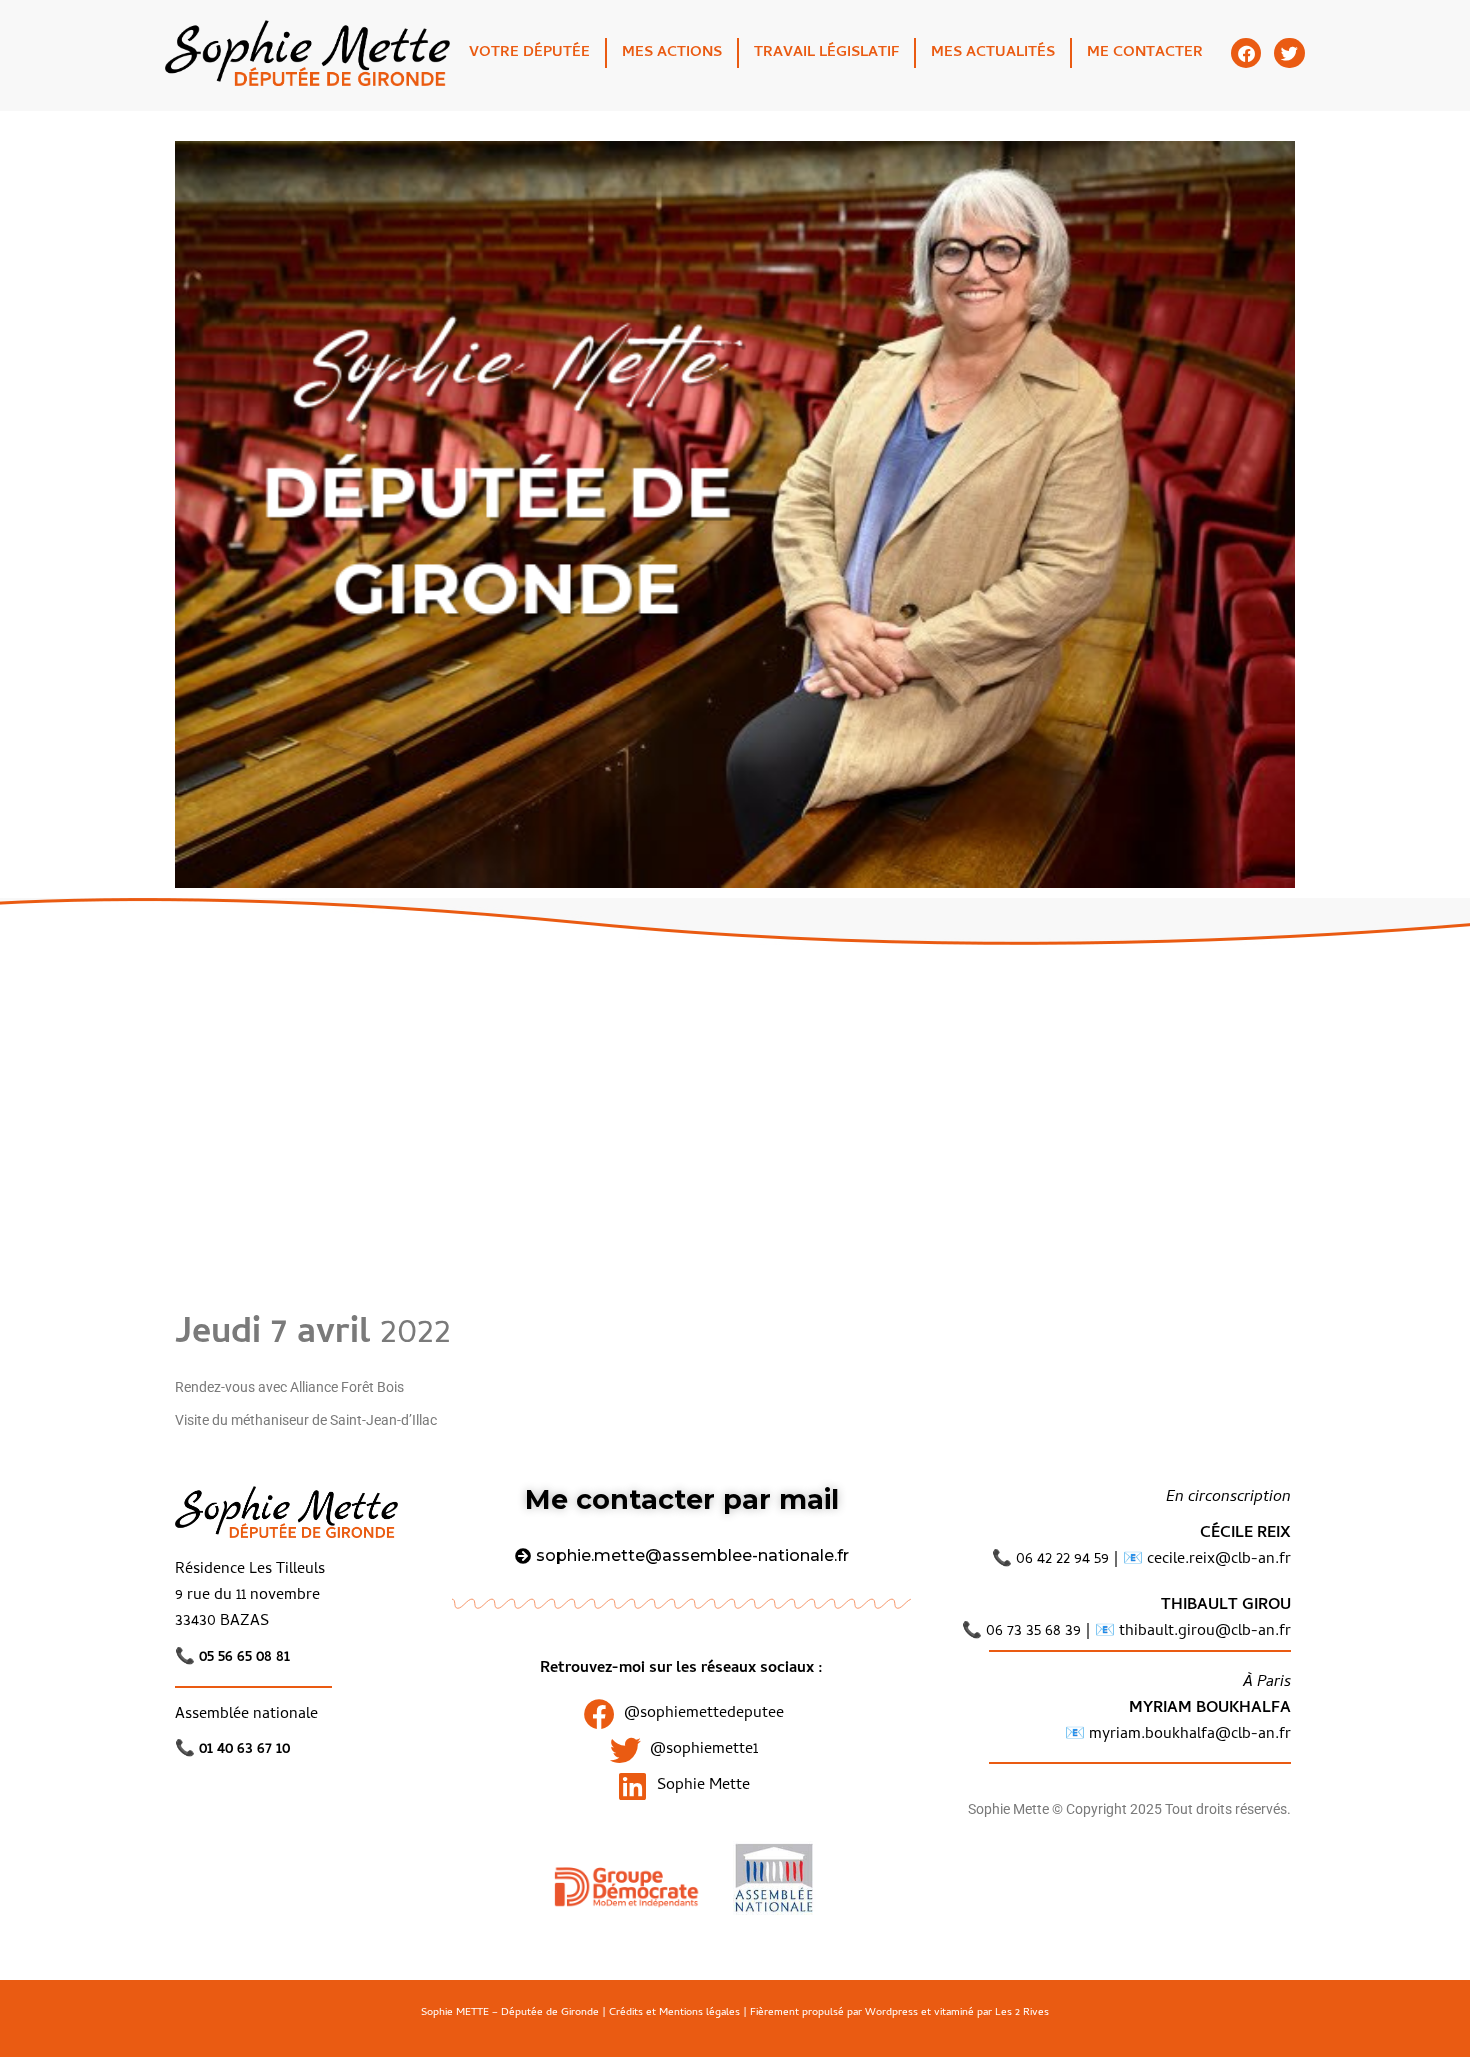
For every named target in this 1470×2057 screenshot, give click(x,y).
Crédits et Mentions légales (674, 2013)
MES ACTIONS (672, 53)
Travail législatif (826, 53)
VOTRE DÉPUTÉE (529, 53)
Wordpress (891, 2013)
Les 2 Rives (1022, 2013)
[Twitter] (1289, 53)
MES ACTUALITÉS (993, 53)
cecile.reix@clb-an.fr (1219, 1560)
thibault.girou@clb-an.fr (1205, 1632)
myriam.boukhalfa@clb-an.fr (1188, 1735)
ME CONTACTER (1145, 53)
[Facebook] (1246, 53)
